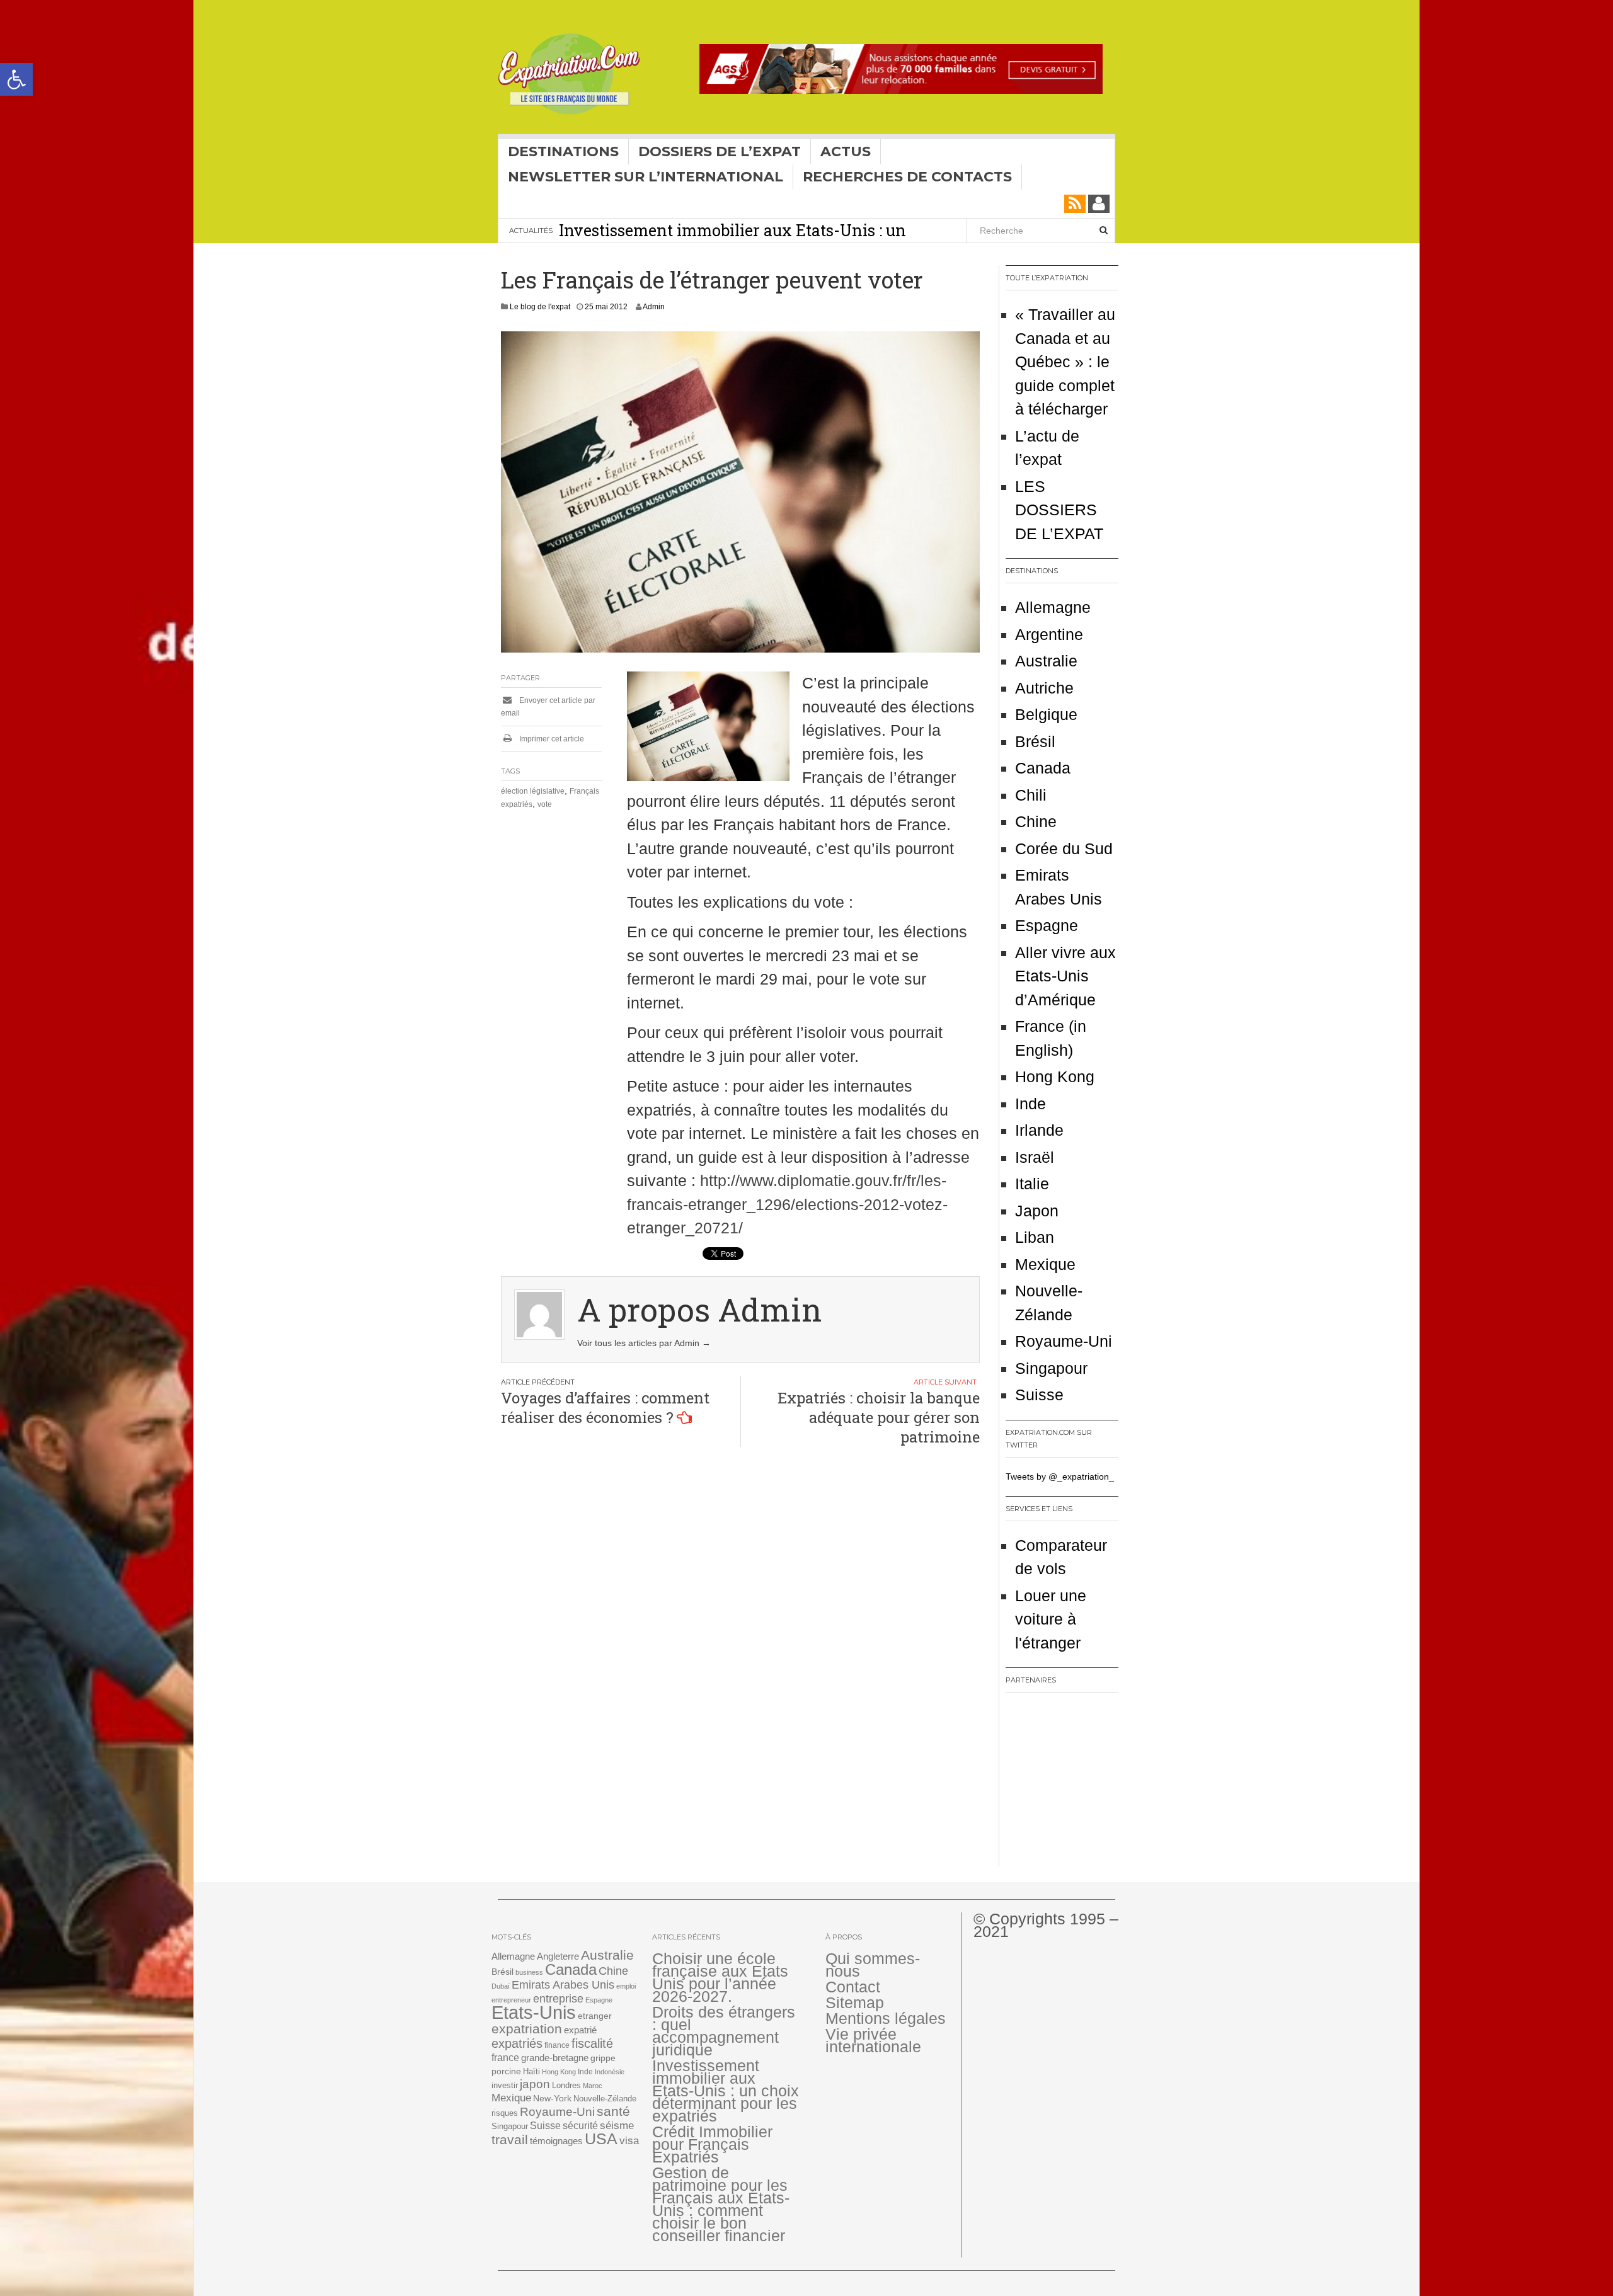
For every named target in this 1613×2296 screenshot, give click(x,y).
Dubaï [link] (501, 1986)
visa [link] (629, 2141)
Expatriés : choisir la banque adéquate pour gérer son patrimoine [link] (879, 1417)
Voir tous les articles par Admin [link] (644, 1343)
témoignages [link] (556, 2141)
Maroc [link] (593, 2086)
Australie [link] (1046, 661)
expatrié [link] (580, 2030)
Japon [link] (1037, 1211)
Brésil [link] (1035, 741)
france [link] (505, 2058)
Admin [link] (654, 307)
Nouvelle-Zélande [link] (605, 2099)
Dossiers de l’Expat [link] (720, 151)
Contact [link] (853, 1987)
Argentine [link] (1049, 634)
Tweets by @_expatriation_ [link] (1060, 1476)
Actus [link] (846, 151)
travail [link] (510, 2139)
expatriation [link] (527, 2029)
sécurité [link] (580, 2126)
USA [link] (601, 2139)
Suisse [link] (1039, 1395)
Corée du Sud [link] (1064, 848)
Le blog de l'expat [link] (540, 307)
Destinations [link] (563, 151)
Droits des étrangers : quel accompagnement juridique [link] (724, 2031)
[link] (16, 79)
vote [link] (545, 804)
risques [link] (505, 2113)
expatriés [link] (517, 2043)
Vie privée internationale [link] (873, 2040)
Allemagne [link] (1053, 607)
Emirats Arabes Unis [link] (563, 1985)
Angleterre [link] (558, 1956)
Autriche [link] (1044, 688)
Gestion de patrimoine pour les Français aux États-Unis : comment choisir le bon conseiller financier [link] (721, 2204)
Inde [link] (1030, 1104)
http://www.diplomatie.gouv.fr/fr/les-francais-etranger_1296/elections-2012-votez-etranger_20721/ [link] (787, 1204)
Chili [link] (1031, 795)
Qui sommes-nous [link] (873, 1965)
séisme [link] (617, 2126)
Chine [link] (1036, 821)
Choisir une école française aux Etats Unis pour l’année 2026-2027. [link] (720, 1977)
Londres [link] (566, 2085)
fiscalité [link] (592, 2043)
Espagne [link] (1047, 925)
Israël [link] (1035, 1157)
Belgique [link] (1046, 714)
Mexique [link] (1045, 1264)
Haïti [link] (531, 2072)
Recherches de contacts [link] (907, 177)
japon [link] (535, 2084)
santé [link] (613, 2111)
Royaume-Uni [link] (1064, 1341)
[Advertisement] (1084, 1784)
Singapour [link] (1051, 1368)
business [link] (529, 1972)
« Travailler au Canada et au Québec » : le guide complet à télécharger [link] (1065, 362)
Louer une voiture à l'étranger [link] (1051, 1619)
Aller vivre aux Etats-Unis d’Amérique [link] (1065, 976)
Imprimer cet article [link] (551, 739)
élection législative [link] (533, 791)
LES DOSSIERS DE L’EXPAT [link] (1059, 510)
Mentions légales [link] (886, 2018)
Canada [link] (1043, 768)
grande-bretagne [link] (555, 2058)
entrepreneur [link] (511, 2000)
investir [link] (505, 2085)
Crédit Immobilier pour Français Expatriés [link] (712, 2144)
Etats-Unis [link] (534, 2012)
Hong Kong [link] (1055, 1077)
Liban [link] (1035, 1237)
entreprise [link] (558, 1998)
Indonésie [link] (610, 2072)
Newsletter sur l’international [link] (646, 177)
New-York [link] (552, 2099)
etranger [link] (595, 2016)
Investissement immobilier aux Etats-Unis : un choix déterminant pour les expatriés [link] (732, 241)
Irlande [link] (1039, 1130)
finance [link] (557, 2045)
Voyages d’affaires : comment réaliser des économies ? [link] (605, 1408)
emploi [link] (626, 1986)
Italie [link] (1032, 1184)
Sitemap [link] (855, 2002)
